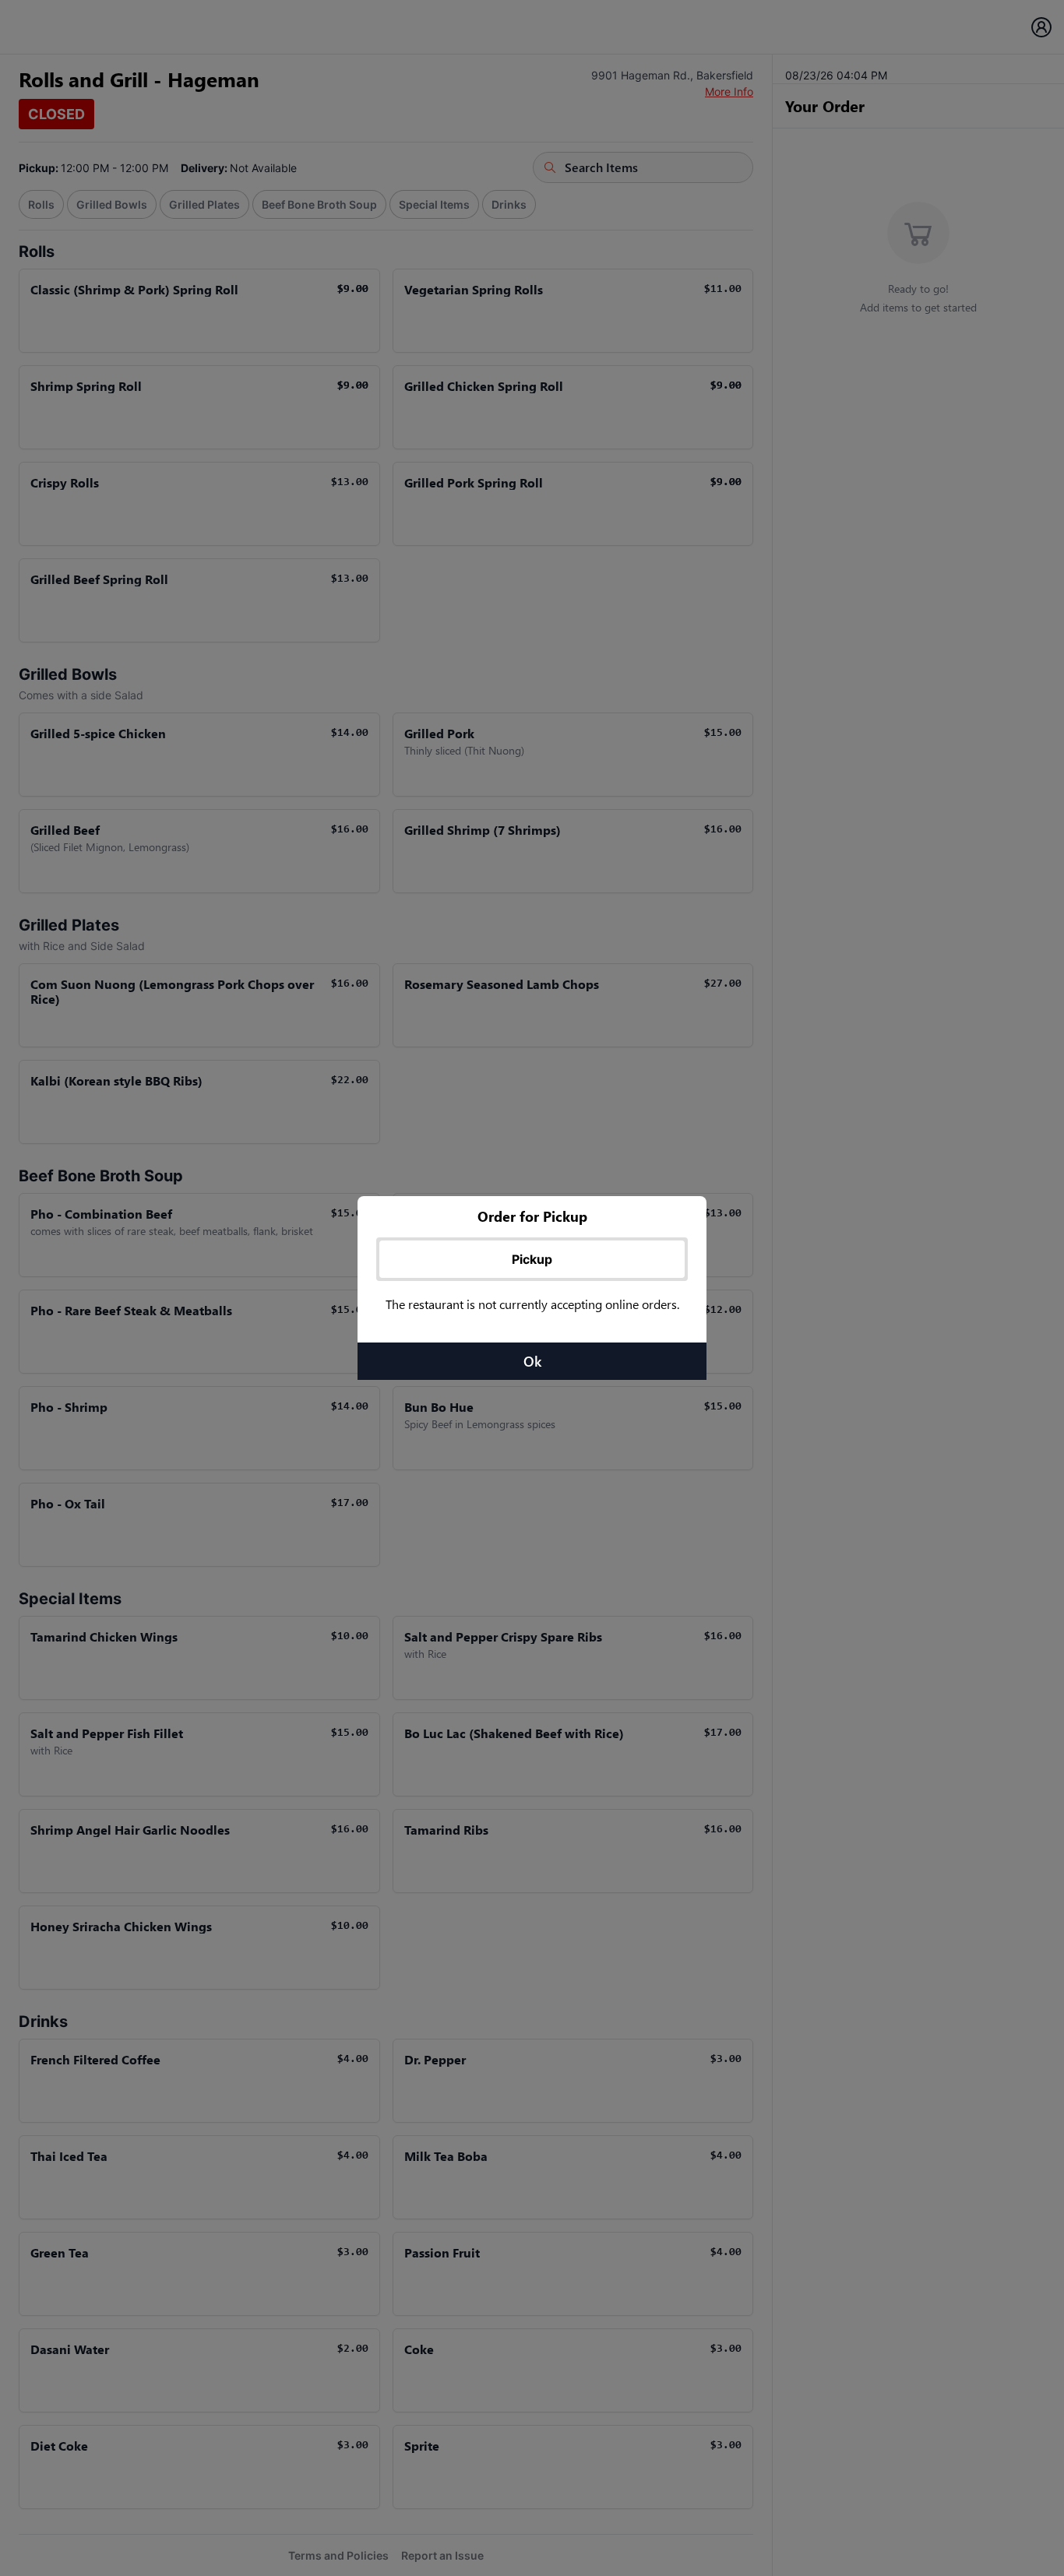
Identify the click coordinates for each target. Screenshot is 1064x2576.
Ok (532, 1361)
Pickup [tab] (532, 1259)
